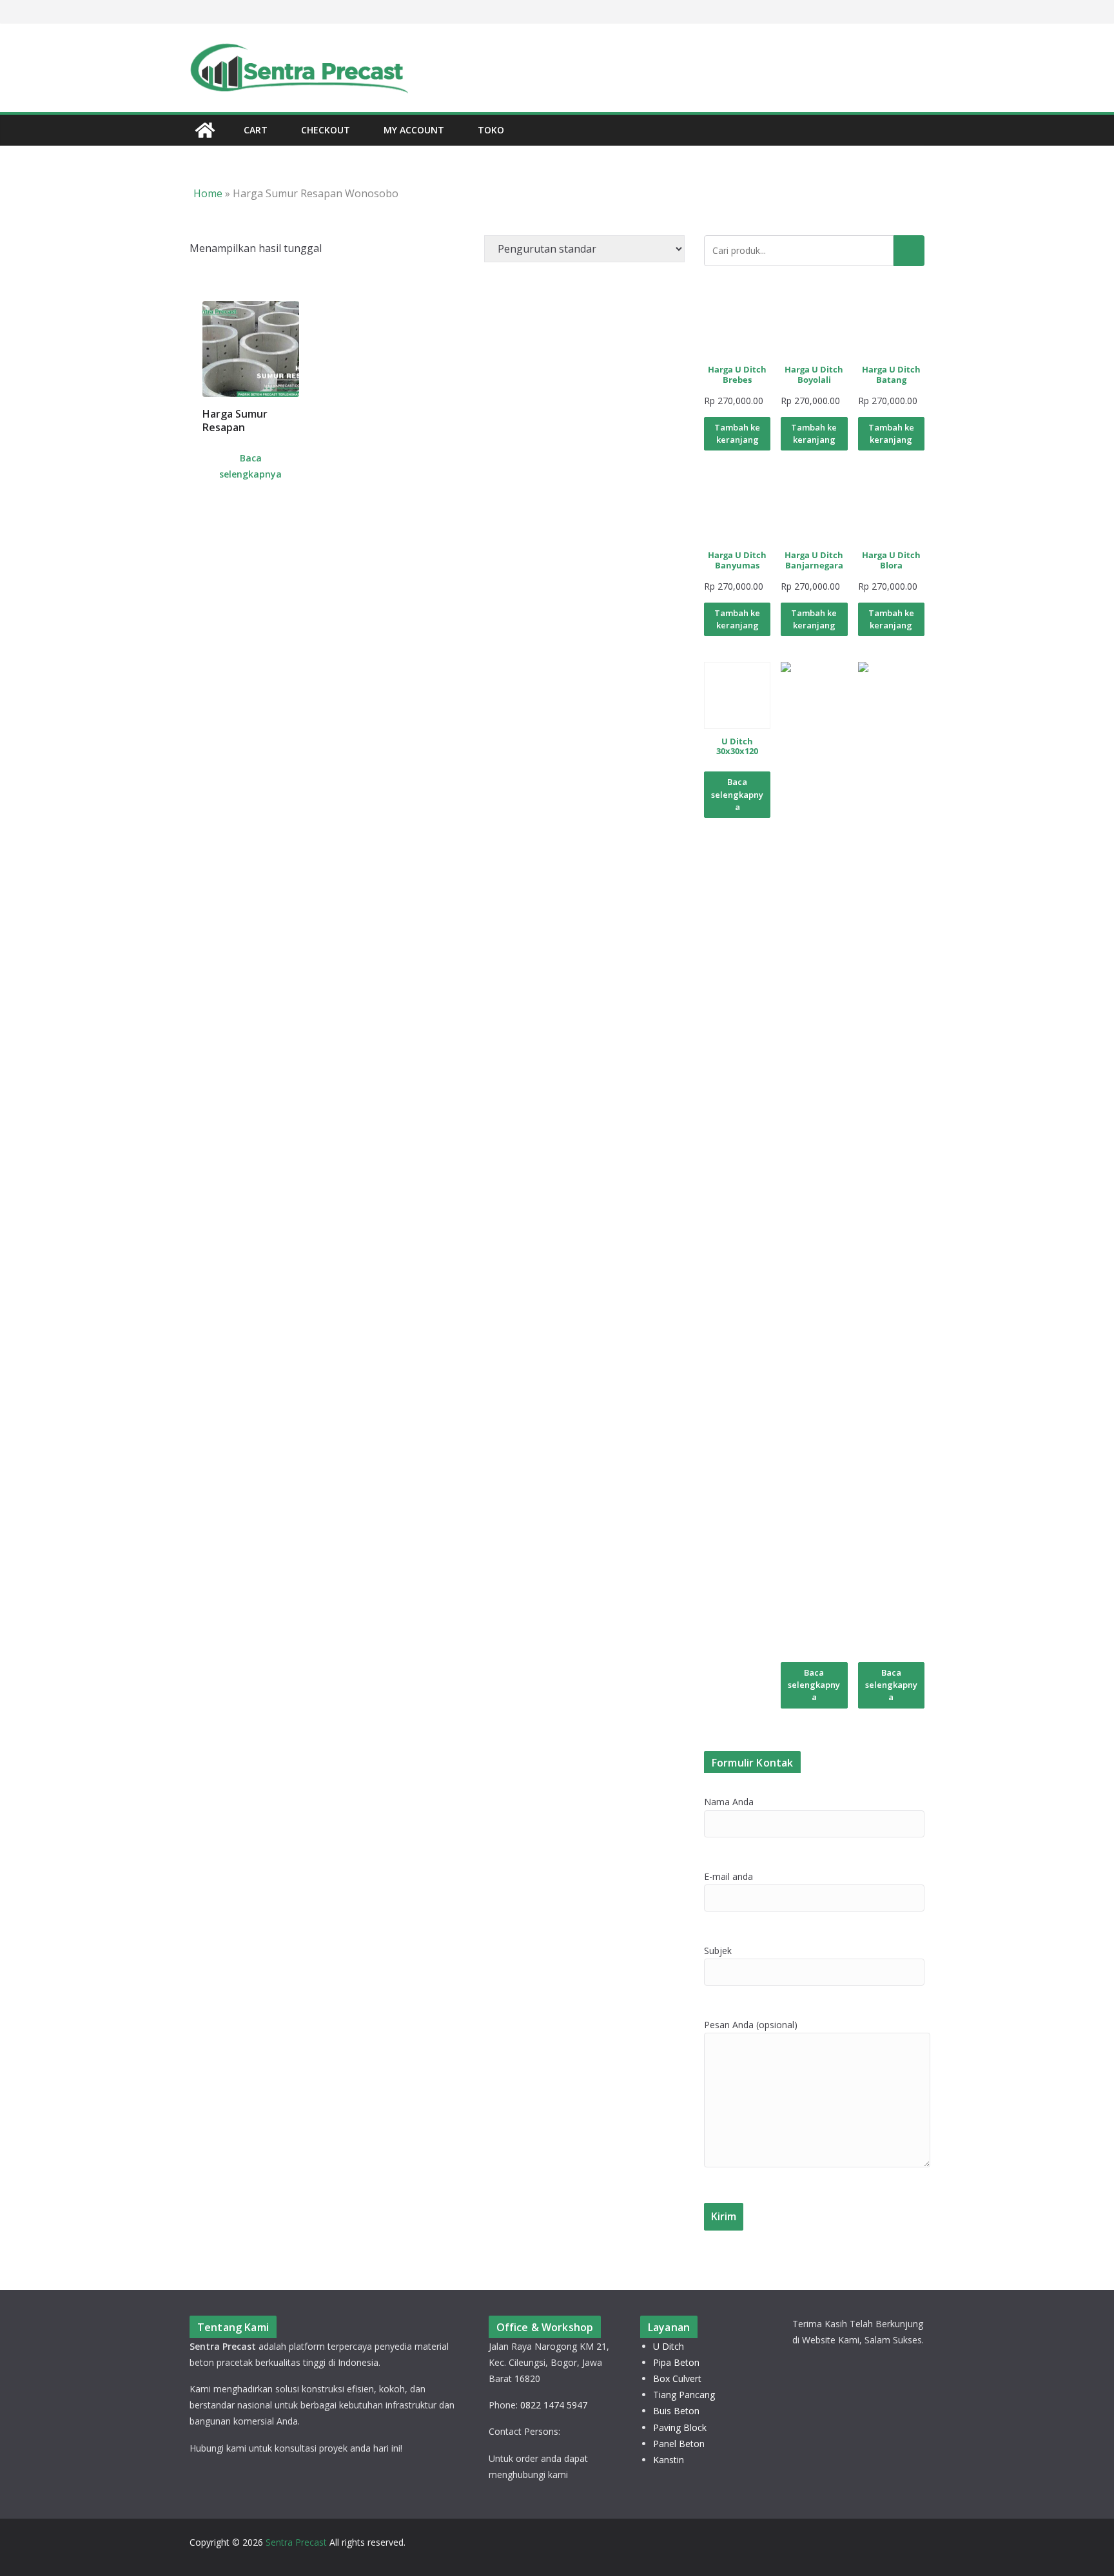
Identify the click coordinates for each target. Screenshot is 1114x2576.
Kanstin (669, 2460)
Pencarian (909, 251)
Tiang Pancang (684, 2395)
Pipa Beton (676, 2362)
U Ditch (669, 2346)
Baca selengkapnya (250, 466)
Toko (491, 130)
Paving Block (680, 2427)
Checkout (326, 130)
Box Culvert (677, 2378)
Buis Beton (676, 2411)
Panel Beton (679, 2444)
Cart (256, 130)
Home (208, 193)
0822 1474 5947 (554, 2405)
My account (414, 130)
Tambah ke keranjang (737, 433)
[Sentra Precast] (205, 130)
